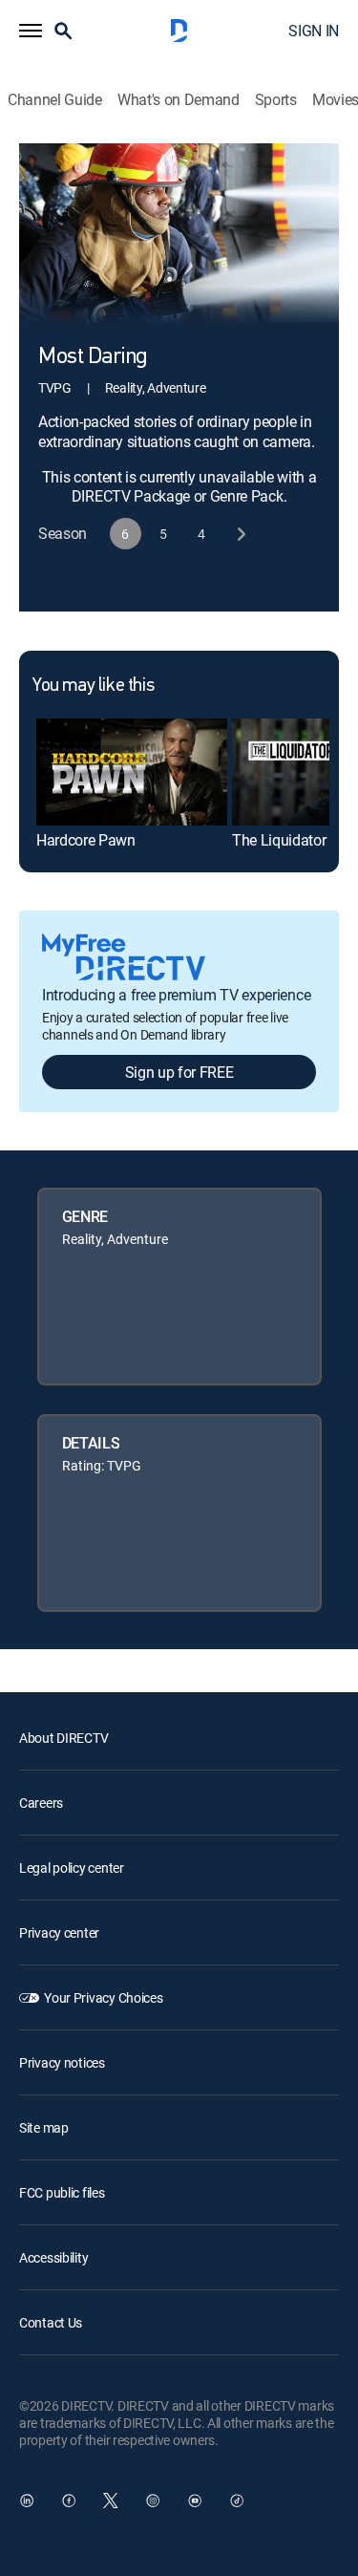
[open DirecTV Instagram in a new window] (153, 2501)
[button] (31, 31)
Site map (44, 2127)
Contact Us (51, 2322)
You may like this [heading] (93, 686)
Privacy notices (62, 2062)
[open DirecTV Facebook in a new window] (69, 2501)
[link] (132, 772)
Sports (276, 100)
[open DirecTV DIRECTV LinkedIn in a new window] (27, 2501)
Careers (41, 1803)
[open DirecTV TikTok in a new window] (237, 2501)
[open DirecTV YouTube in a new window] (195, 2501)
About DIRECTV (63, 1738)
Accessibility (53, 2257)
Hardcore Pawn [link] (86, 840)
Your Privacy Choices (103, 1997)
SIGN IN (314, 31)
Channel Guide (55, 100)
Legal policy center (72, 1868)
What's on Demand (179, 100)
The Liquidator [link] (279, 840)
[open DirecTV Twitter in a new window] (111, 2501)
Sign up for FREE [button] (179, 1072)
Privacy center (59, 1932)
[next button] (240, 534)
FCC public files (62, 2192)
